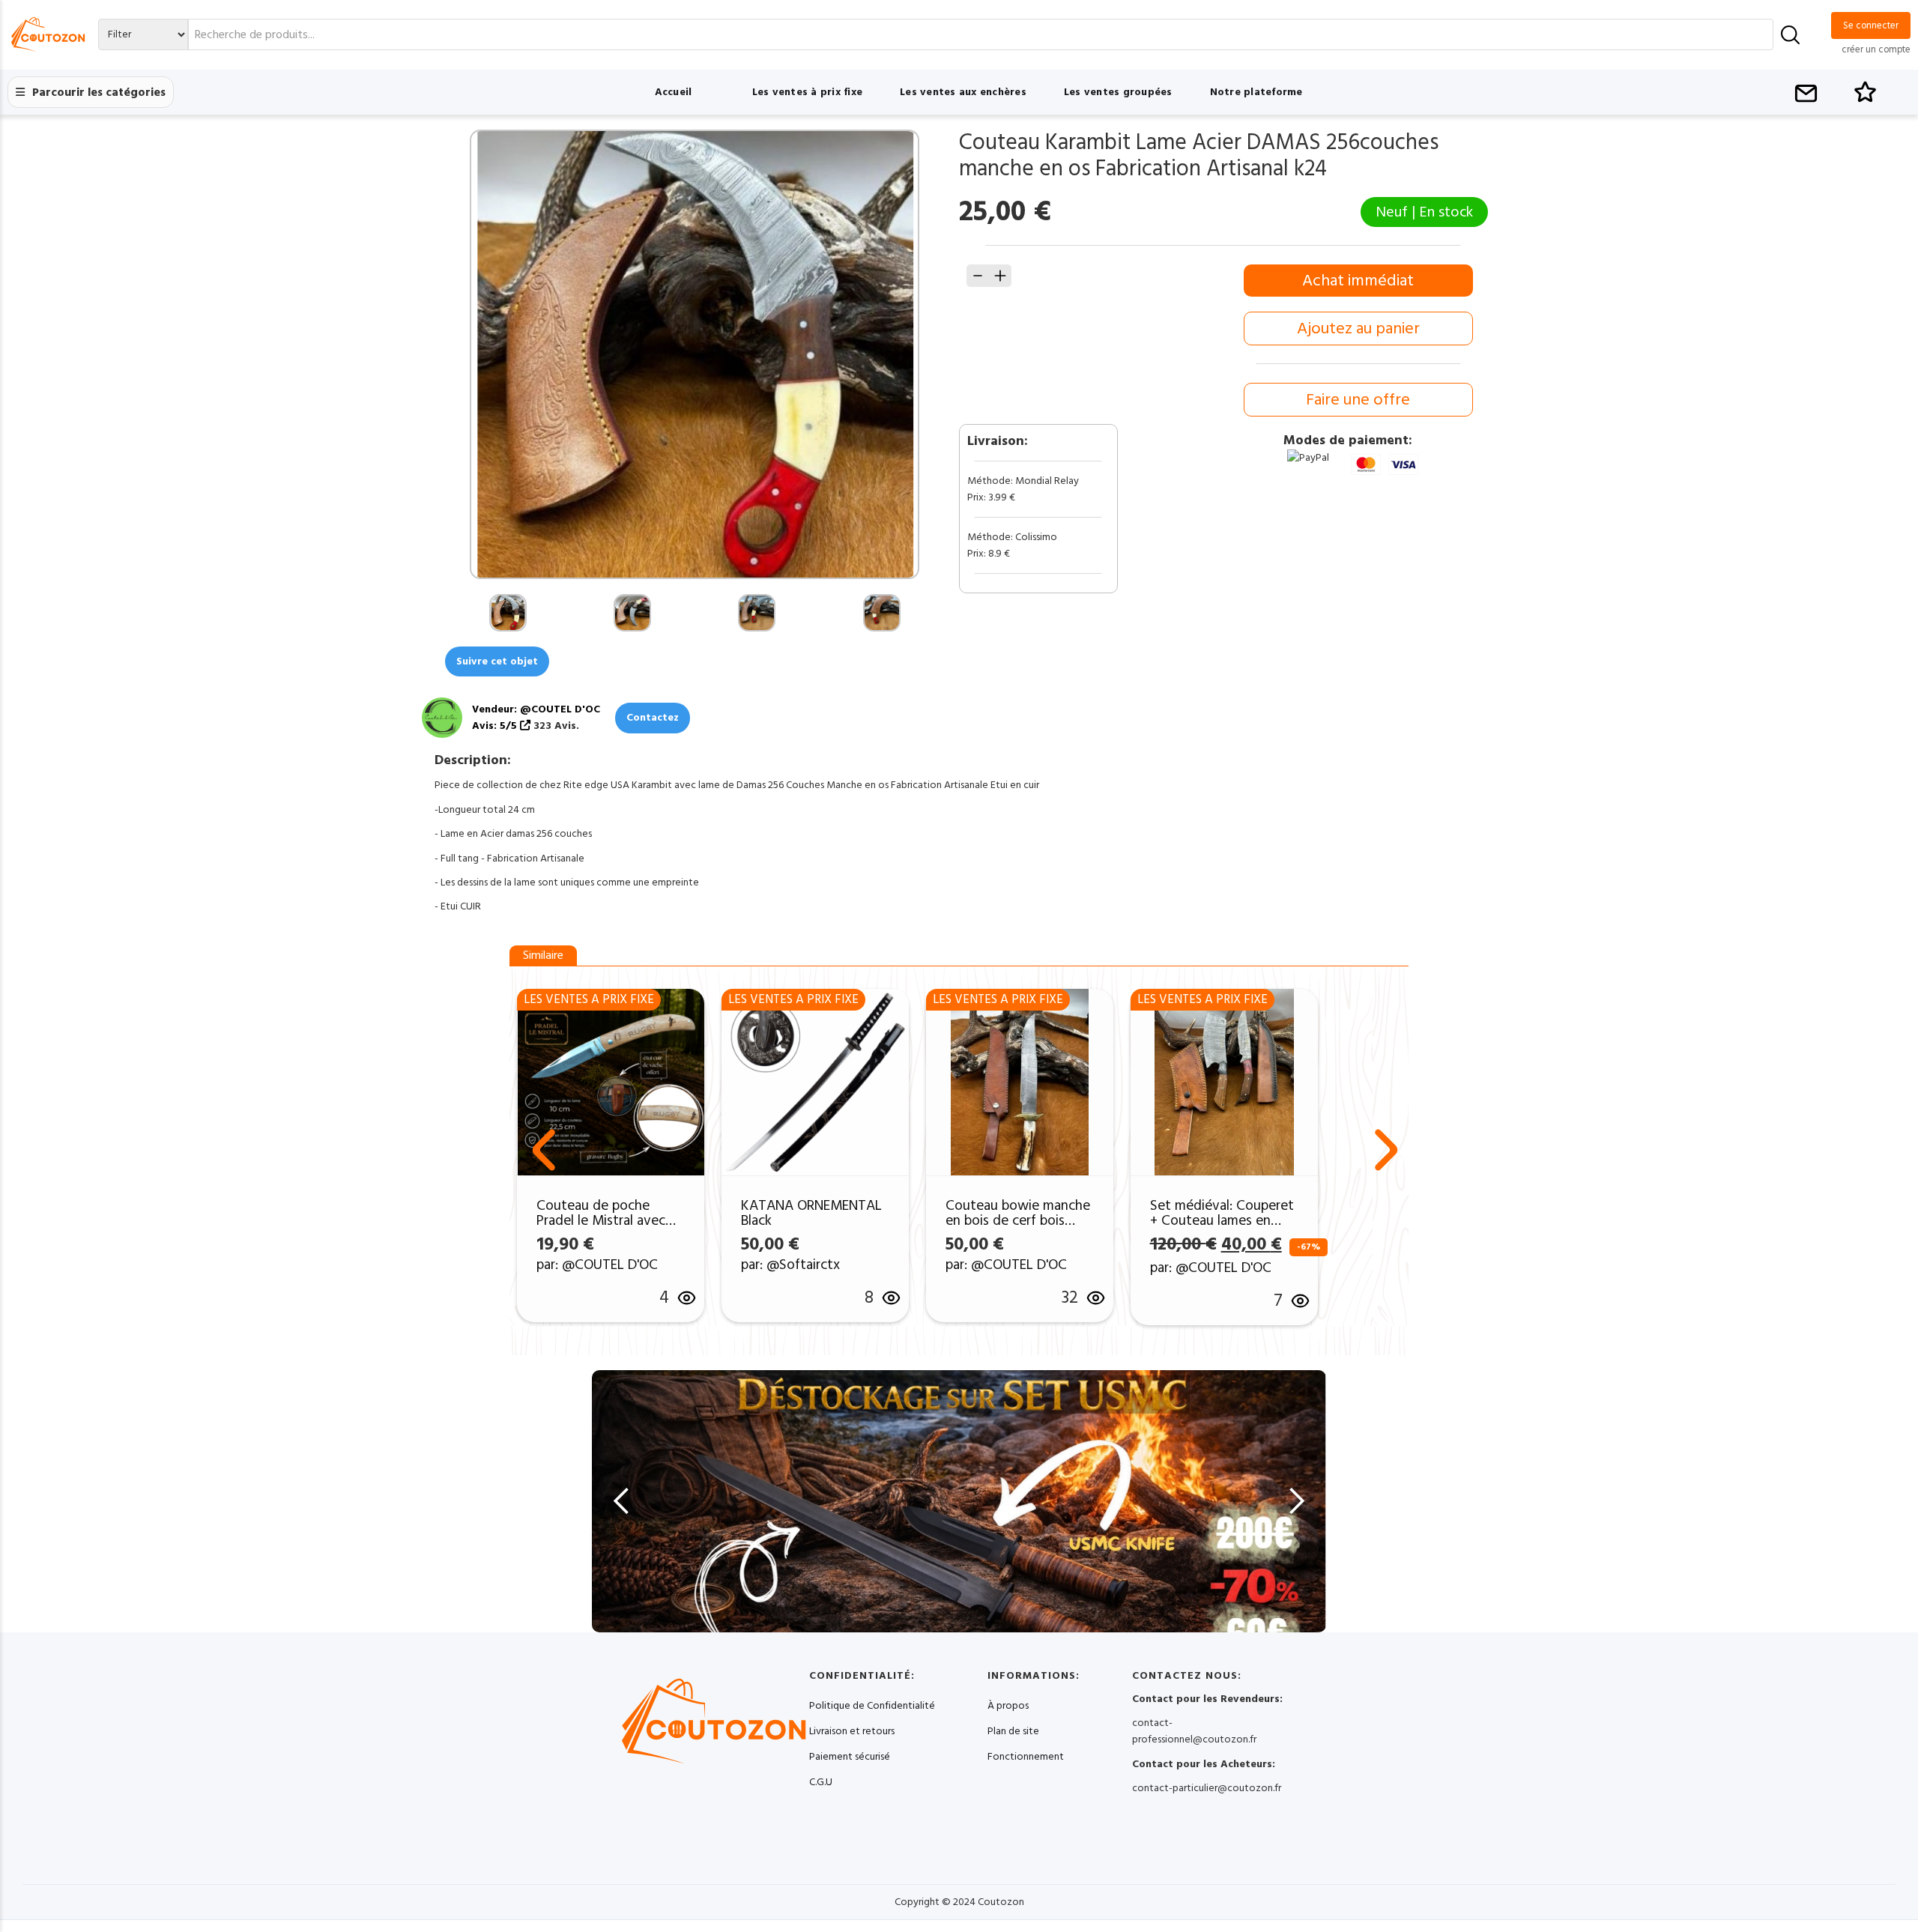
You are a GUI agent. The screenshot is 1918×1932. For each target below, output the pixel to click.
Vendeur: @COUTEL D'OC (536, 709)
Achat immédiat (1358, 281)
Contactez (653, 718)
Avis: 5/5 (496, 726)
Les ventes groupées (1118, 92)
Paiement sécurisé (850, 1757)
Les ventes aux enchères (963, 92)
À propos (1008, 1706)
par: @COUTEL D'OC (597, 1265)
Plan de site (1013, 1731)
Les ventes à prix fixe (808, 92)
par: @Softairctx (790, 1265)
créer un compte (1876, 49)
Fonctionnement (1026, 1757)
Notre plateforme (1256, 92)
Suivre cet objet (497, 661)
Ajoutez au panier (1358, 328)
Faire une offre (1358, 400)
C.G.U (821, 1782)
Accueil (674, 92)
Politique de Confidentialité (872, 1706)
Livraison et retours (852, 1731)
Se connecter (1871, 25)
